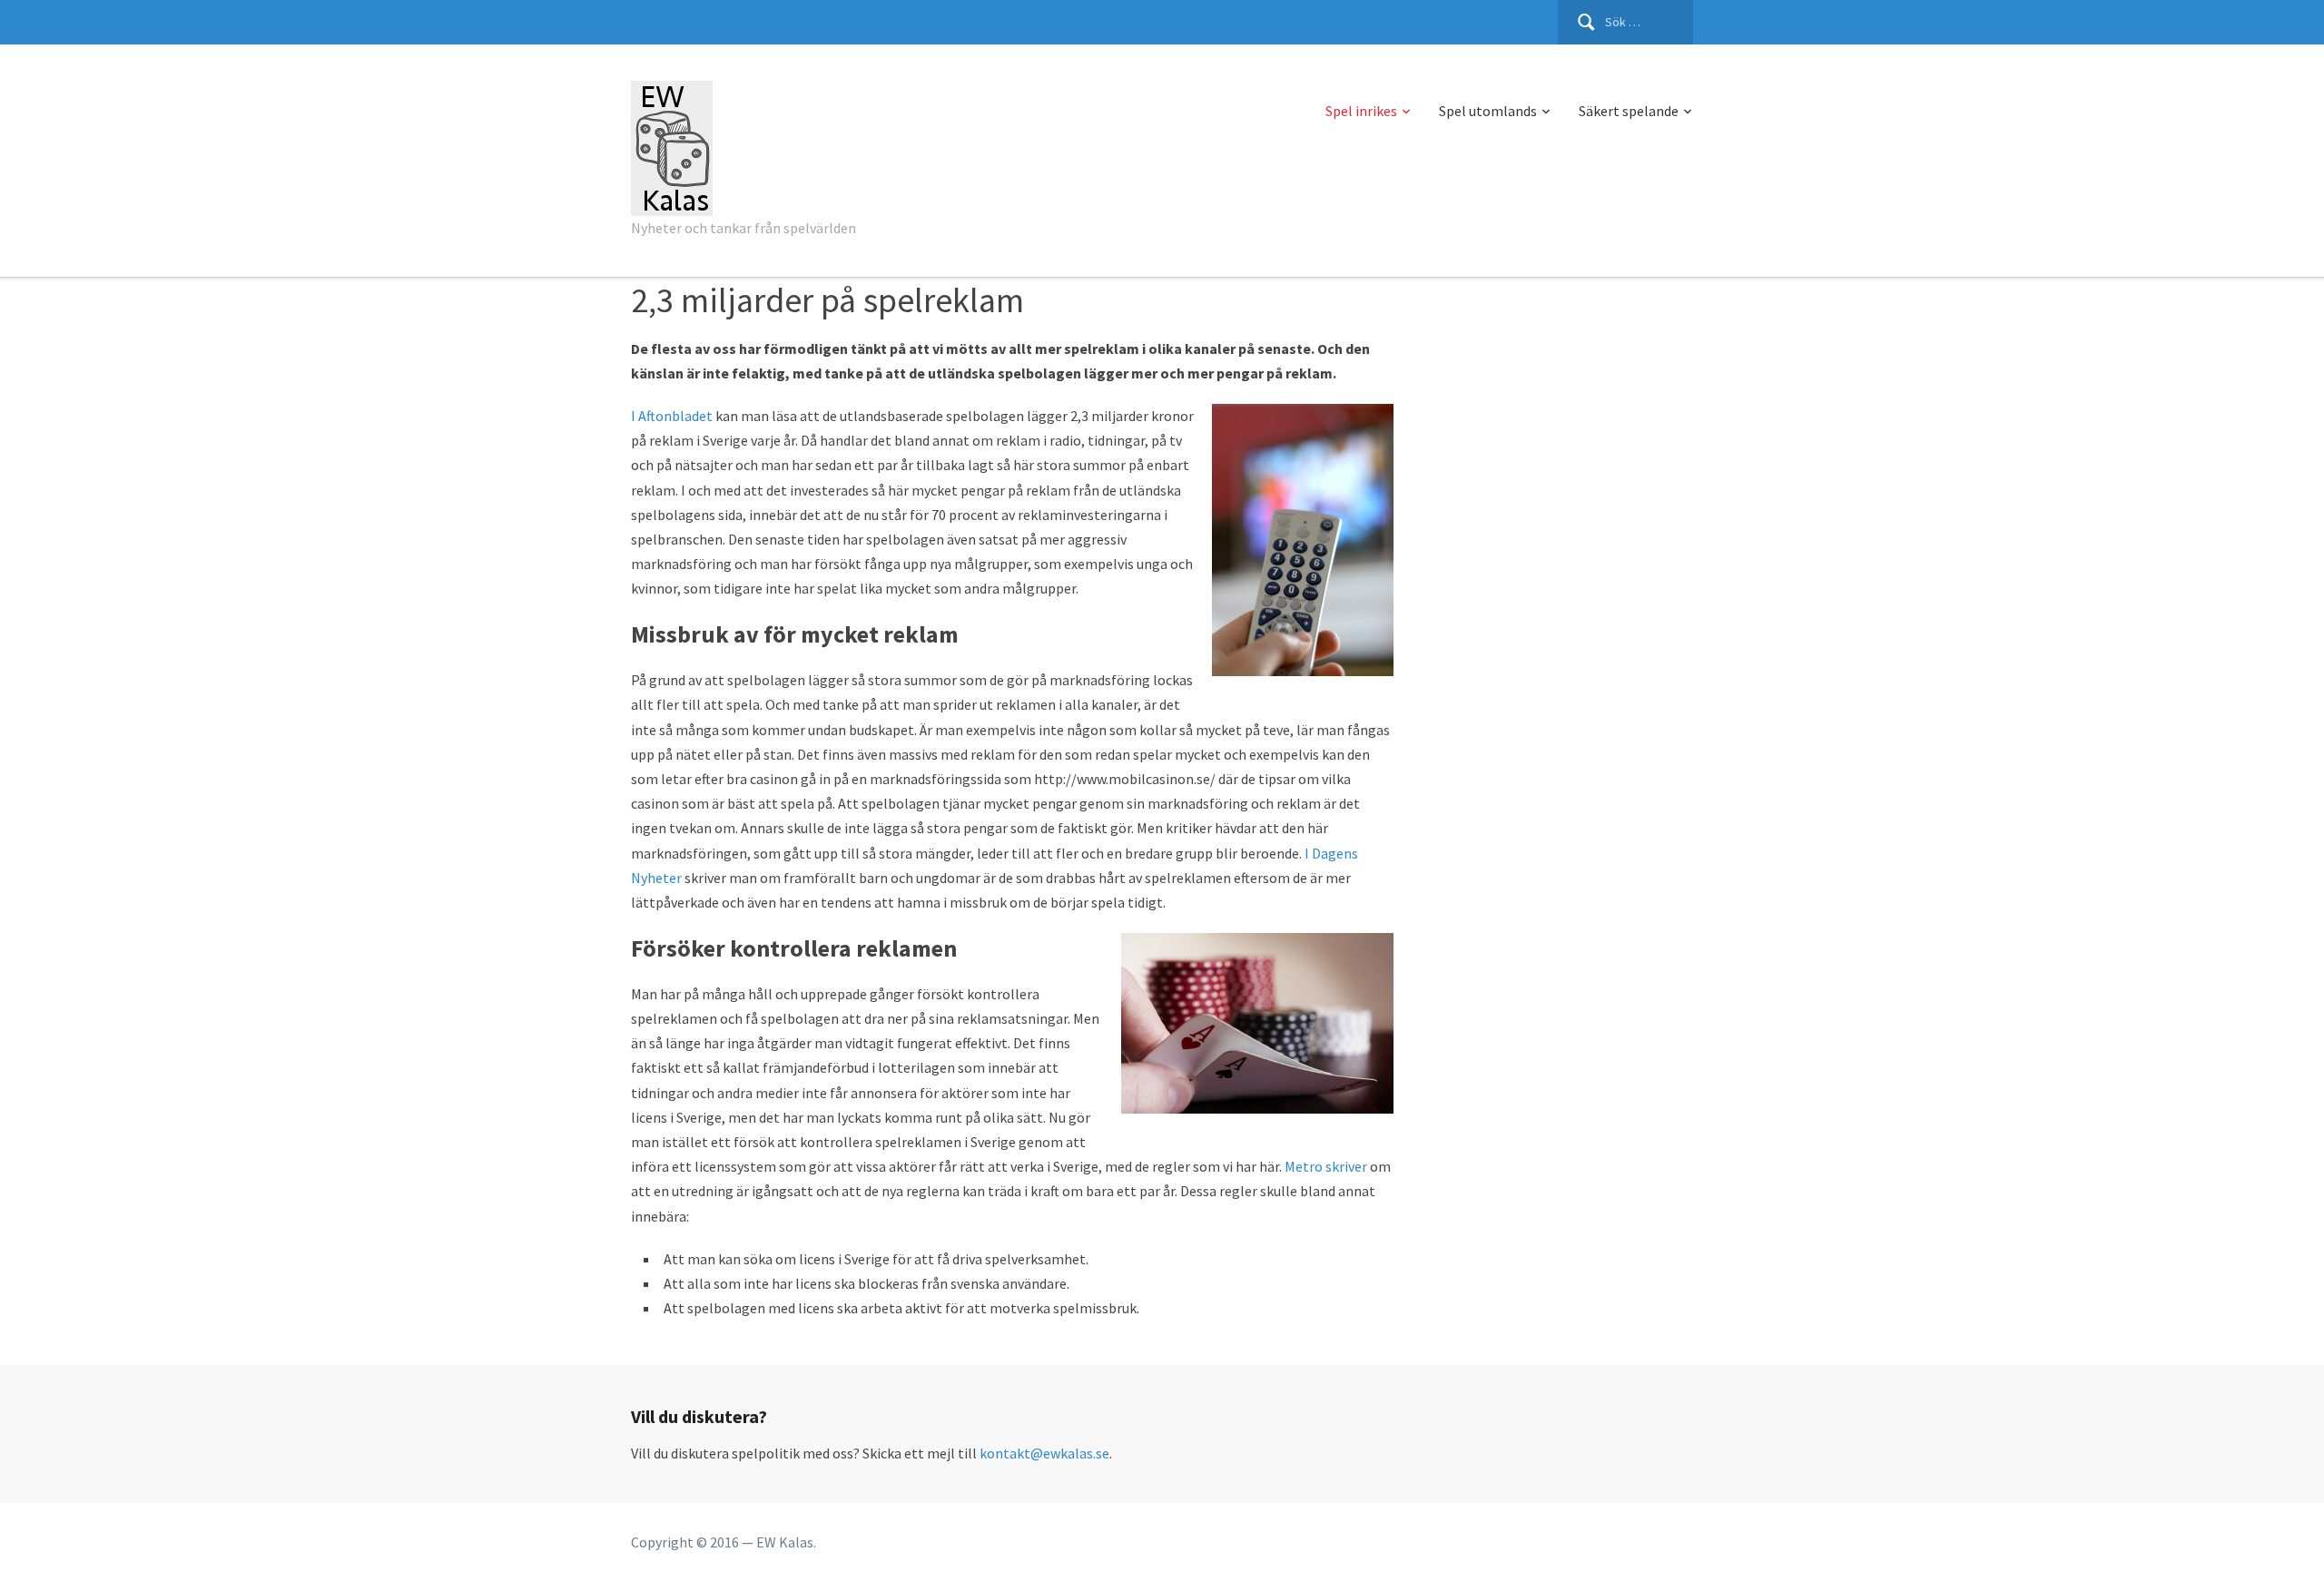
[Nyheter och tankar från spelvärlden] (672, 145)
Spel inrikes (1361, 111)
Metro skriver (1326, 1166)
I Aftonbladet (672, 416)
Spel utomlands (1488, 111)
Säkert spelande (1629, 111)
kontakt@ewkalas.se (1044, 1453)
